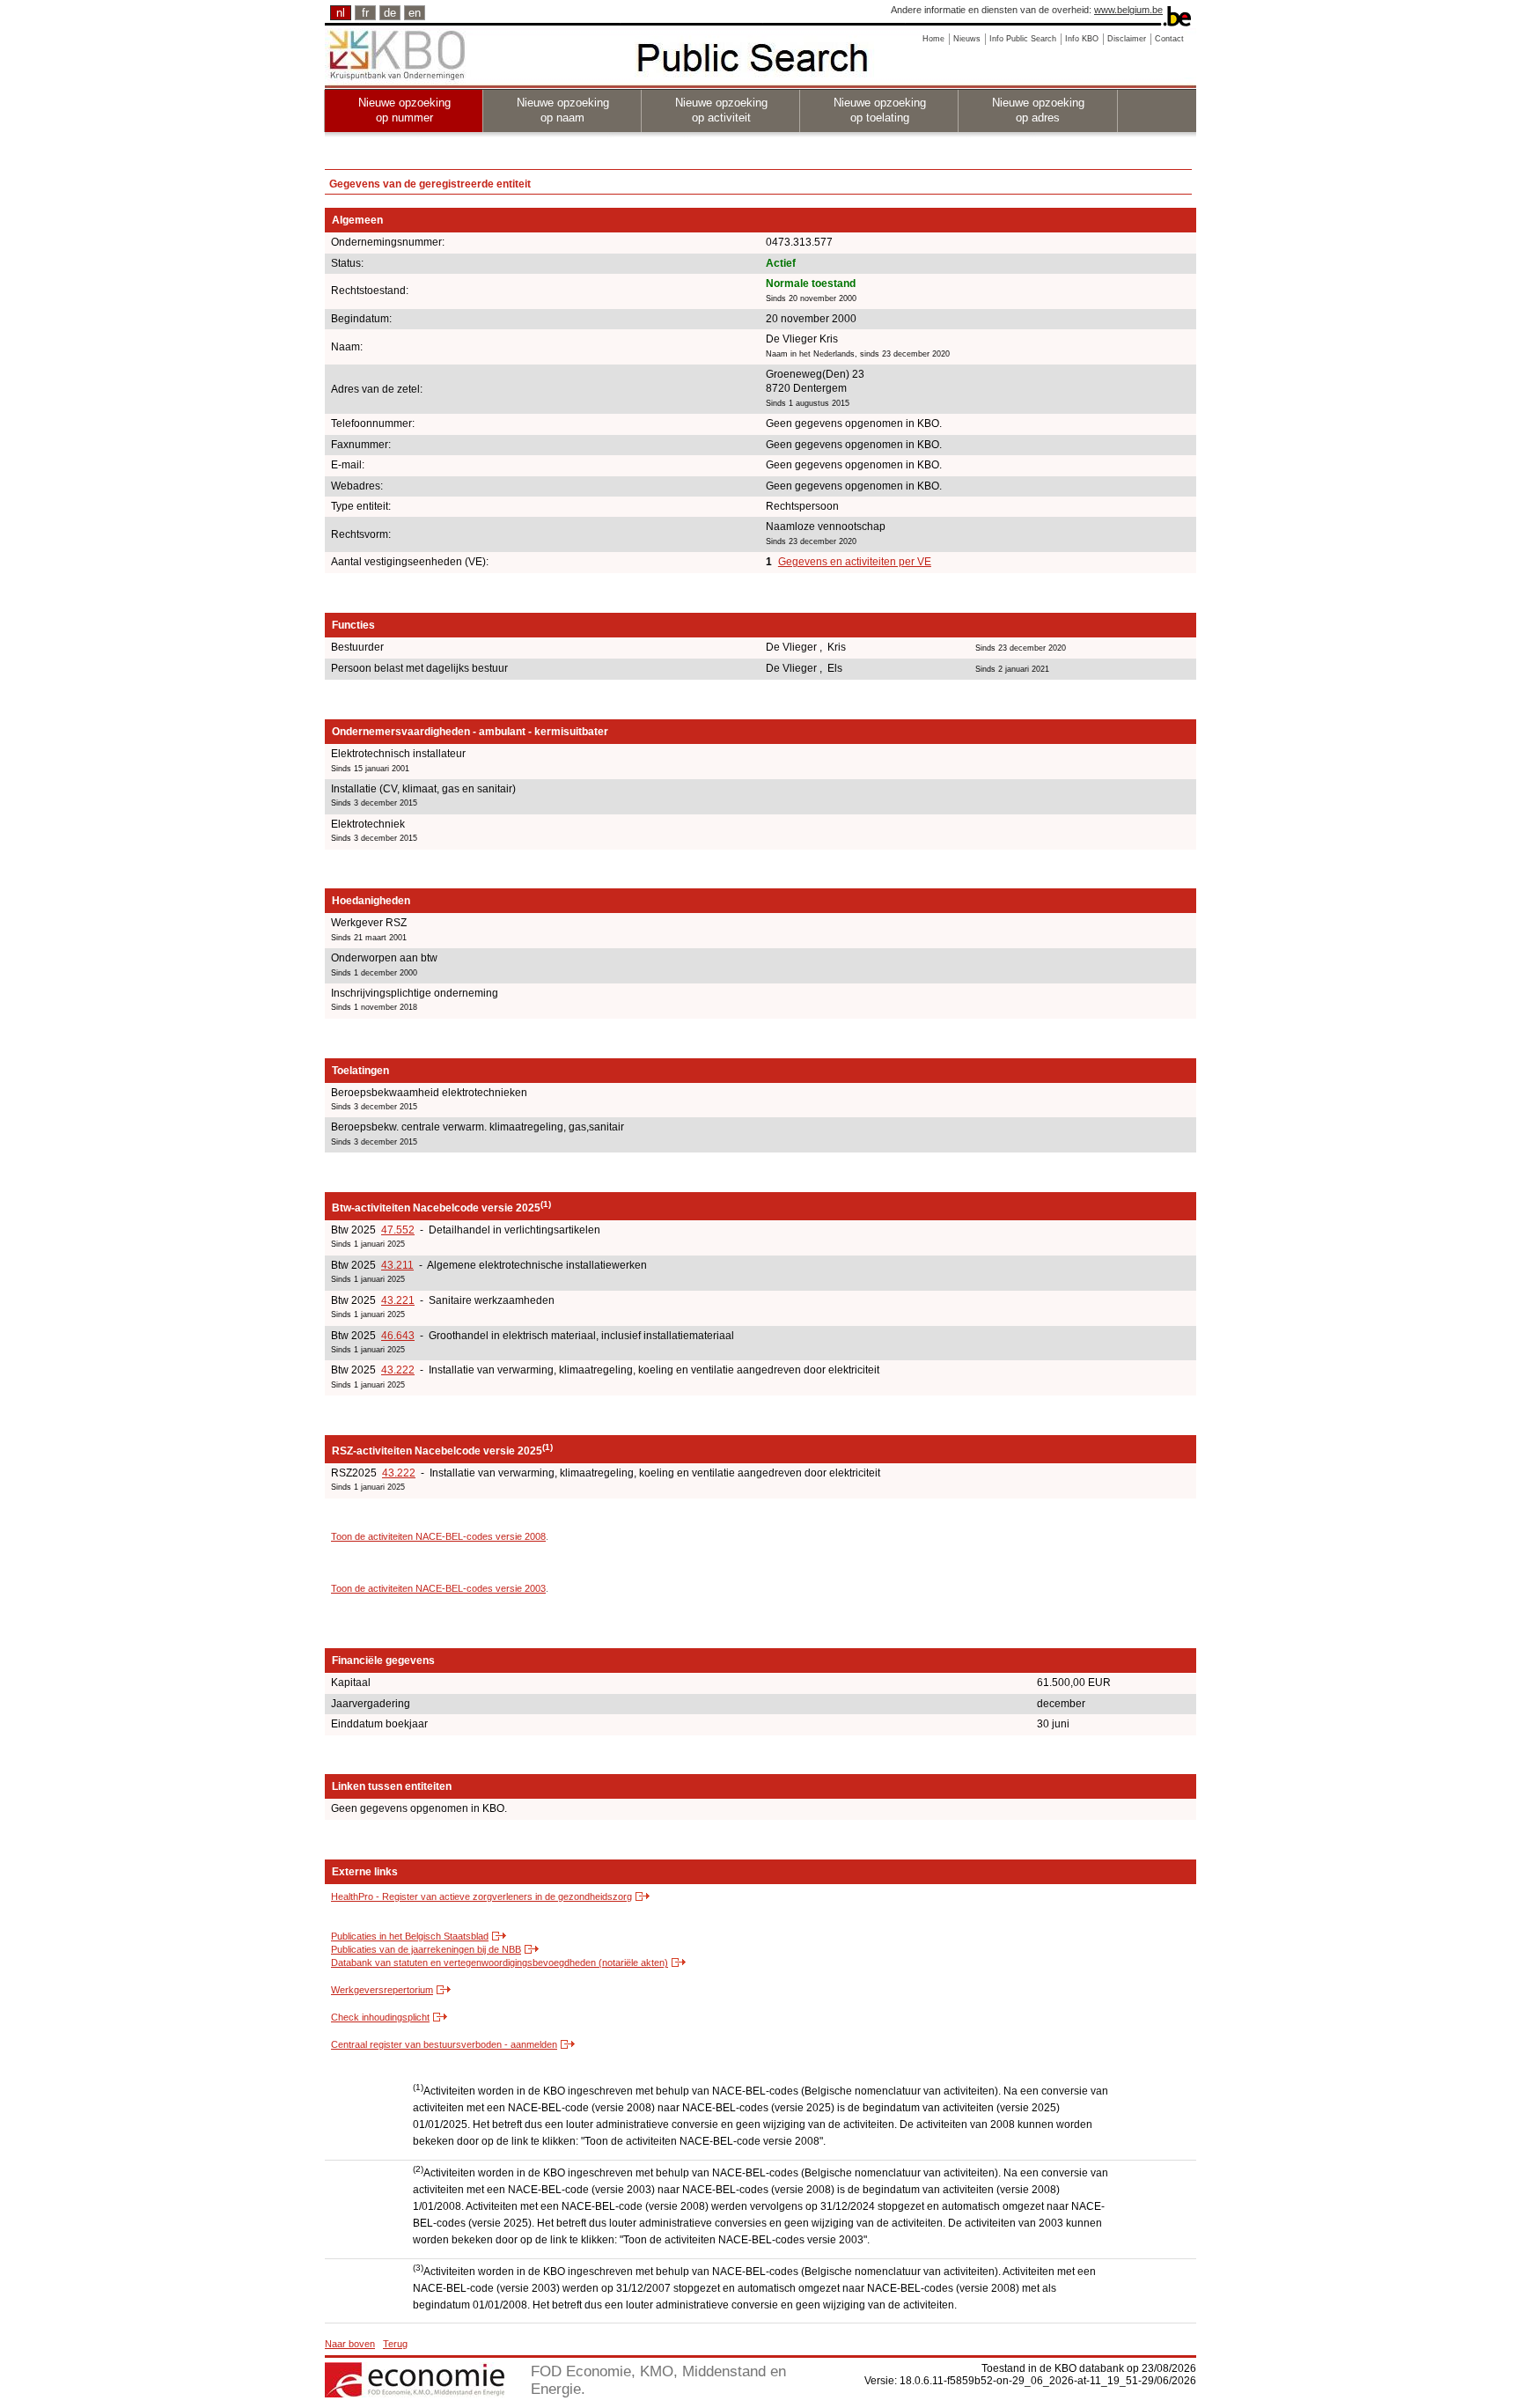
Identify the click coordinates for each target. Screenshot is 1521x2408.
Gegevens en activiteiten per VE (855, 562)
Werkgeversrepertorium (382, 1990)
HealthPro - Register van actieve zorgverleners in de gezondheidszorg (481, 1896)
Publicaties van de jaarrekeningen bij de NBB (426, 1949)
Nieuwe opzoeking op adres (1038, 110)
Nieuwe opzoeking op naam (563, 110)
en (415, 13)
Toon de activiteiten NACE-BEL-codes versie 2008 (438, 1536)
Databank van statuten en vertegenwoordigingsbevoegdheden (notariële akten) (500, 1962)
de (390, 13)
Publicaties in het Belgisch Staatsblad (410, 1936)
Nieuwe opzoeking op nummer (404, 110)
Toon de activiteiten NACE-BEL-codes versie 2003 (438, 1588)
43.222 (398, 1370)
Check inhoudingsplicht (380, 2017)
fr (365, 13)
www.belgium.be (1128, 10)
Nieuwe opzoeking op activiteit (721, 110)
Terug (395, 2344)
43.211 (397, 1265)
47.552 (398, 1230)
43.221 (398, 1300)
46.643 (398, 1336)
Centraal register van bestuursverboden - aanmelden (444, 2044)
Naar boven (350, 2344)
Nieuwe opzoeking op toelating (880, 110)
